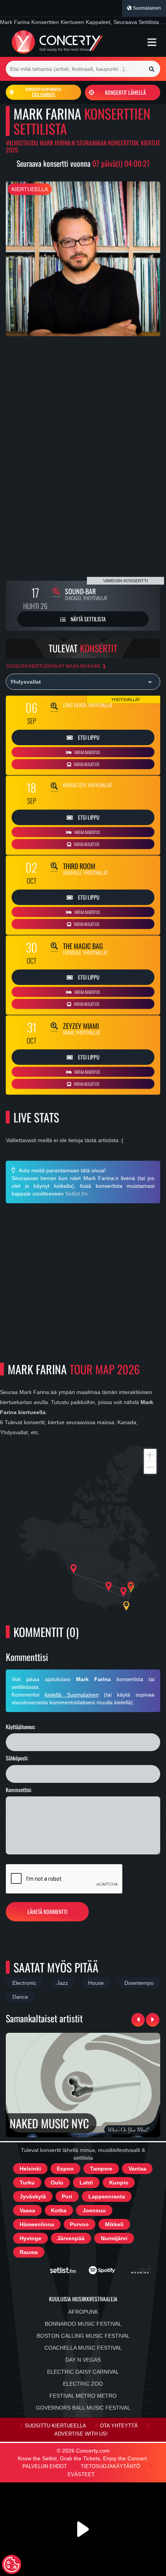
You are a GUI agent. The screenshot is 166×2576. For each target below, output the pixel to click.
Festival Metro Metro (83, 2396)
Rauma (29, 2252)
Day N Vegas (83, 2360)
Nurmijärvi (114, 2238)
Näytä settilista (88, 619)
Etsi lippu (88, 737)
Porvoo (79, 2224)
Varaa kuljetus (86, 764)
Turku (27, 2183)
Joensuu (94, 2210)
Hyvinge (30, 2238)
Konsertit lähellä (125, 92)
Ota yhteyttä (119, 2426)
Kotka (59, 2210)
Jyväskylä (33, 2196)
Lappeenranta (107, 2196)
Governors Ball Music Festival (83, 2408)
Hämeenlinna (37, 2224)
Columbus (43, 92)
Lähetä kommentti (47, 1911)
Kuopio (119, 2183)
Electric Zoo (83, 2384)
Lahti (86, 2183)
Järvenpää (71, 2238)
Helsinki (30, 2169)
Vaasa (27, 2210)
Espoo (65, 2169)
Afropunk (83, 2312)
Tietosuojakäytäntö (110, 2467)
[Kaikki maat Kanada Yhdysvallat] (83, 682)
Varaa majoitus (87, 752)
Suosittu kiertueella (55, 2426)
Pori (67, 2196)
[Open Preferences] (12, 2564)
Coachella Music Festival (83, 2348)
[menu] (152, 42)
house (96, 1983)
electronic (24, 1983)
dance (20, 1997)
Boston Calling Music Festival (83, 2336)
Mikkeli (114, 2224)
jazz (62, 1983)
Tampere (101, 2169)
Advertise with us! (81, 2434)
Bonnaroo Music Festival (83, 2324)
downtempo (139, 1983)
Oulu (57, 2183)
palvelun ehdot (45, 2467)
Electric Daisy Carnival (83, 2372)
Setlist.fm (76, 1194)
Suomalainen (146, 8)
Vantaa (137, 2169)
